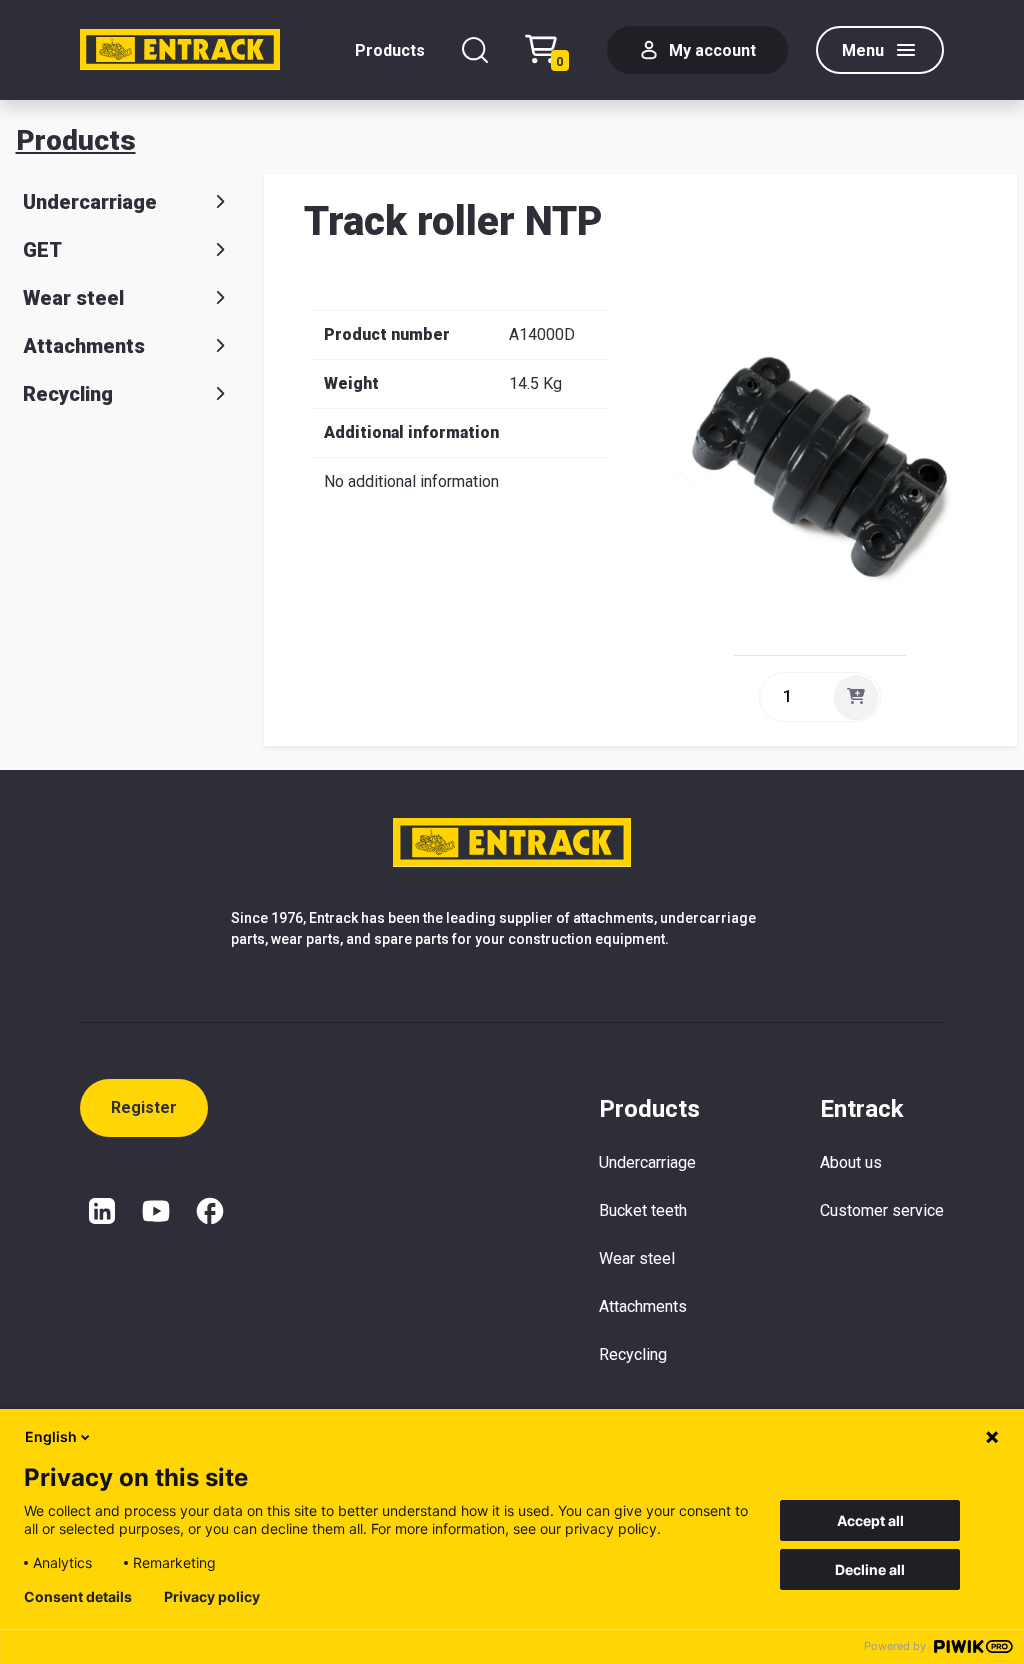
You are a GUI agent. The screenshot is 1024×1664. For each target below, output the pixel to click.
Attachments (84, 346)
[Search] (475, 50)
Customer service (882, 1210)
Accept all (870, 1520)
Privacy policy (212, 1597)
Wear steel (73, 298)
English (51, 1436)
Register (144, 1107)
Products (390, 50)
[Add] (856, 697)
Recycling (68, 394)
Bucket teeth (643, 1210)
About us (851, 1162)
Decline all (870, 1569)
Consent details (78, 1597)
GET (42, 250)
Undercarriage (90, 202)
